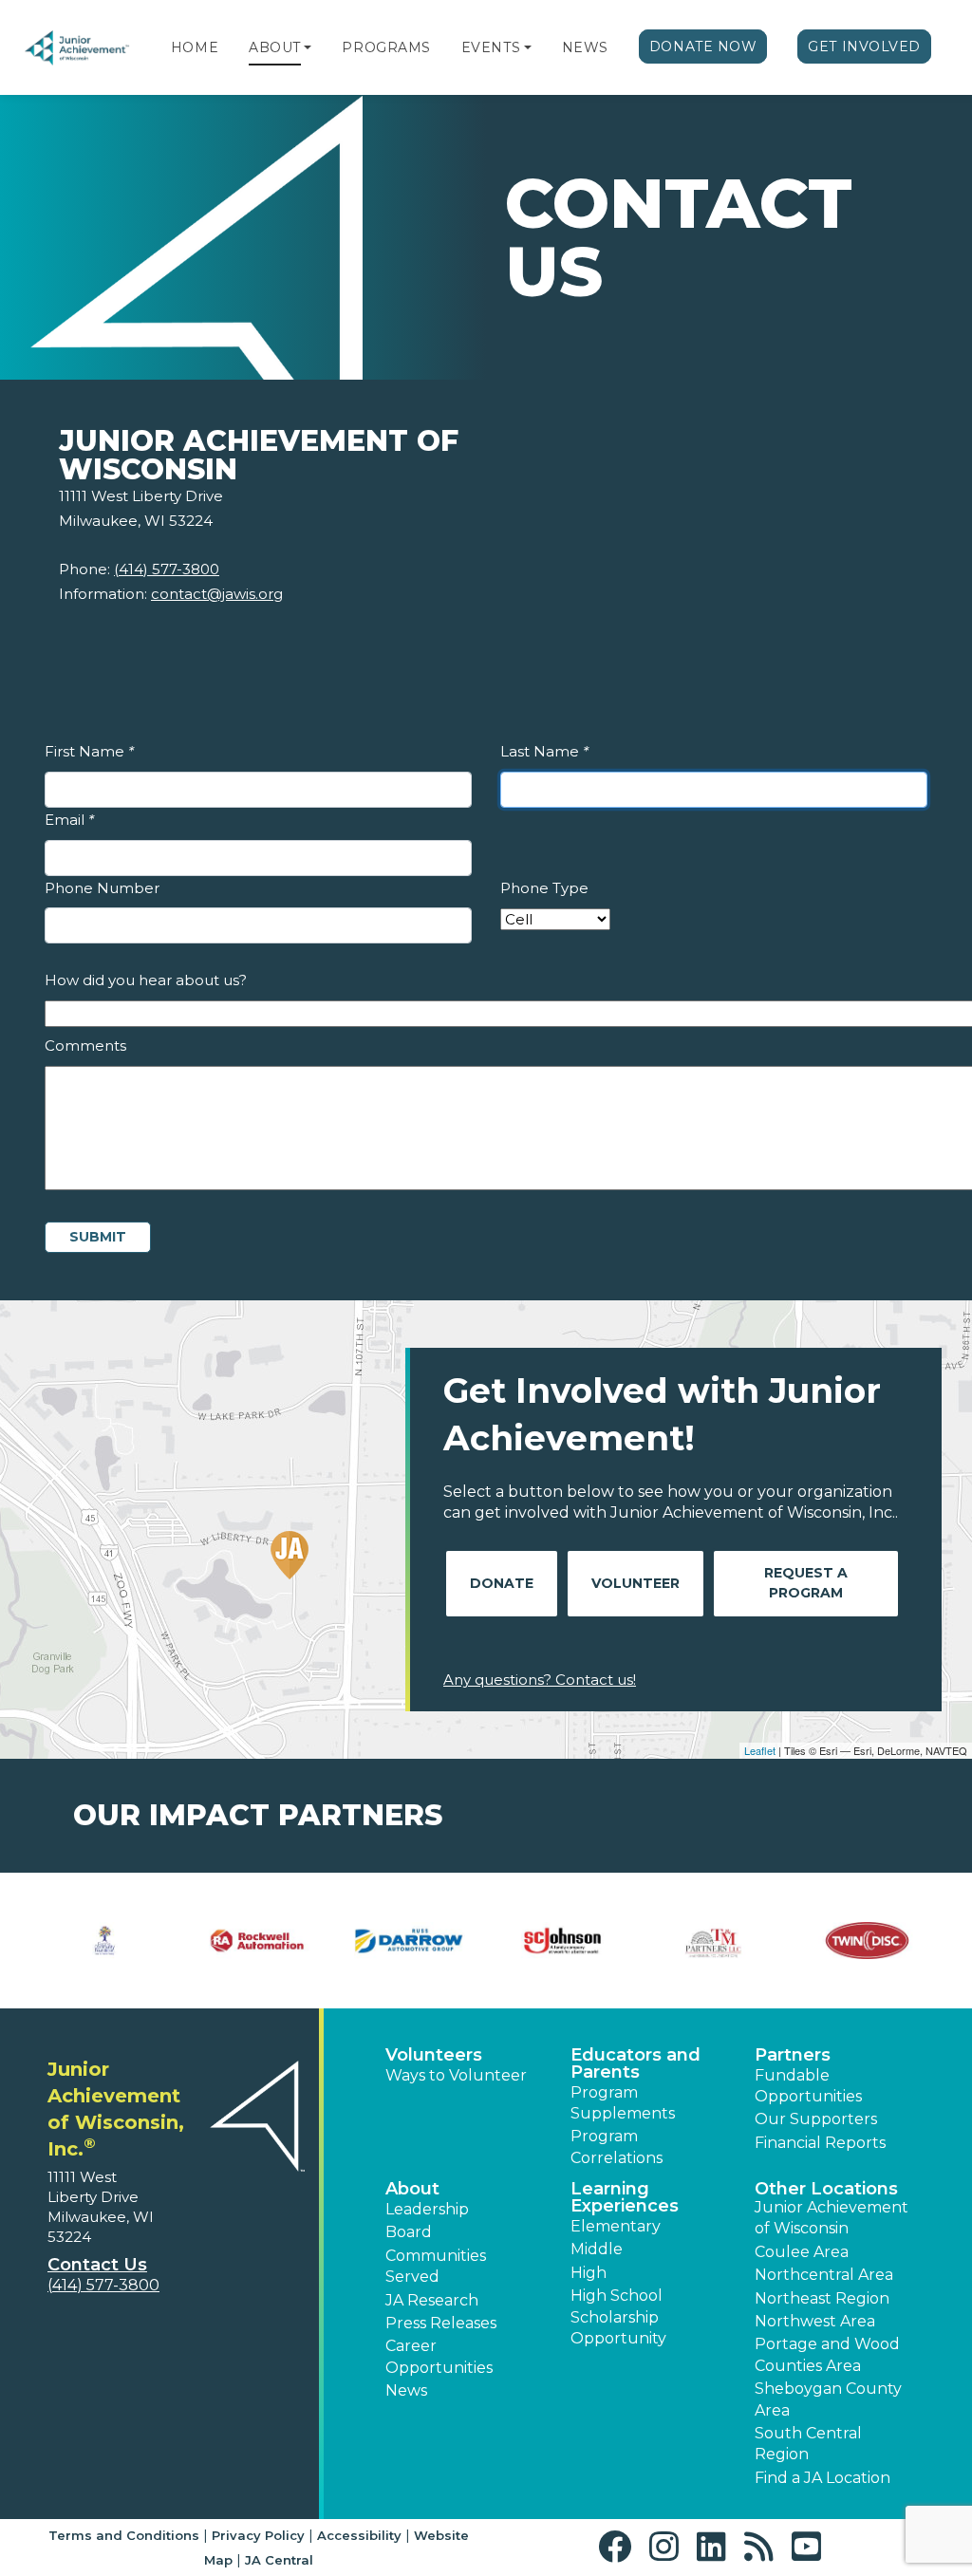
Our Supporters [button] (816, 2119)
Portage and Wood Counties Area (827, 2354)
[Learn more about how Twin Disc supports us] (867, 1941)
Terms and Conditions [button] (124, 2535)
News (585, 47)
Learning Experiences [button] (625, 2197)
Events (491, 47)
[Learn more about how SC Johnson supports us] (562, 1941)
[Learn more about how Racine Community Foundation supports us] (105, 1941)
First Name (89, 751)
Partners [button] (793, 2055)
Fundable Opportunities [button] (808, 2086)
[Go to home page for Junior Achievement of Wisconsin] (78, 48)
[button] (308, 47)
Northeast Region (822, 2298)
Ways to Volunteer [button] (456, 2075)
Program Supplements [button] (623, 2103)
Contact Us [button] (97, 2265)
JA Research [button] (432, 2300)
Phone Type (544, 888)
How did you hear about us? (146, 980)
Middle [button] (597, 2249)
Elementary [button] (616, 2226)
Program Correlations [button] (617, 2147)
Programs (386, 47)
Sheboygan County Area (828, 2399)
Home (195, 47)
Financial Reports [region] (820, 2143)
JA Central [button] (279, 2560)
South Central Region (808, 2444)
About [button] (412, 2189)
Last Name (544, 751)
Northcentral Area (824, 2275)
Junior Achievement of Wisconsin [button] (832, 2218)
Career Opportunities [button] (439, 2356)
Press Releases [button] (441, 2323)
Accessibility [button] (359, 2535)
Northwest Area (815, 2321)
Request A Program (806, 1583)
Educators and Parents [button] (636, 2063)
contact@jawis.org (217, 594)
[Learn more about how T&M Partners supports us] (715, 1941)
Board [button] (409, 2232)
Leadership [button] (427, 2209)
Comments (85, 1045)
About (275, 47)
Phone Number (102, 888)
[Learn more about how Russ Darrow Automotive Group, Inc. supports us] (410, 1941)
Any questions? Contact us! (540, 1680)
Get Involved (864, 47)
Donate (502, 1583)
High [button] (589, 2273)
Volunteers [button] (434, 2055)
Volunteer (636, 1583)
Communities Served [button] (436, 2266)
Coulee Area (802, 2252)
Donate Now (703, 47)
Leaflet (760, 1750)
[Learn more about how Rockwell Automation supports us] (258, 1941)
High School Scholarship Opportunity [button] (618, 2317)
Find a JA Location (822, 2478)
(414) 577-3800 (167, 569)
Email (69, 820)
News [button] (406, 2390)
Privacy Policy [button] (258, 2535)
